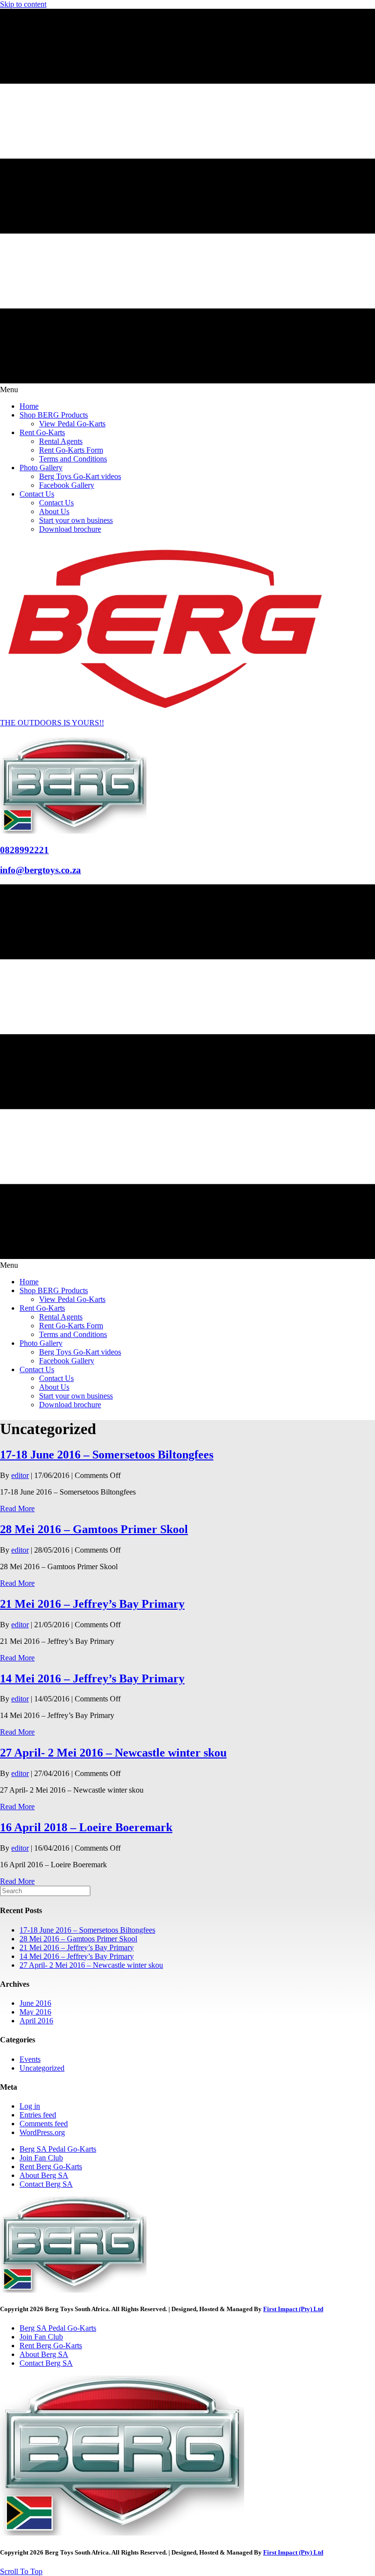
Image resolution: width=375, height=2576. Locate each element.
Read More (17, 1508)
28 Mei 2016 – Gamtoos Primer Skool (94, 1529)
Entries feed (38, 2115)
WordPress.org (42, 2132)
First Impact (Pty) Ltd (293, 2309)
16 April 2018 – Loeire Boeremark (86, 1827)
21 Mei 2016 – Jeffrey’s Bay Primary (92, 1604)
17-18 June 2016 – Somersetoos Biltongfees (107, 1455)
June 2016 (35, 2003)
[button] (21, 2571)
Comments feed (44, 2124)
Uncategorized (42, 2068)
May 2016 (35, 2012)
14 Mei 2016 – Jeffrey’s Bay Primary (92, 1678)
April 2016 (36, 2021)
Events (30, 2059)
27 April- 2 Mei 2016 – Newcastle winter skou (113, 1753)
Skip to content (23, 4)
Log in (30, 2106)
